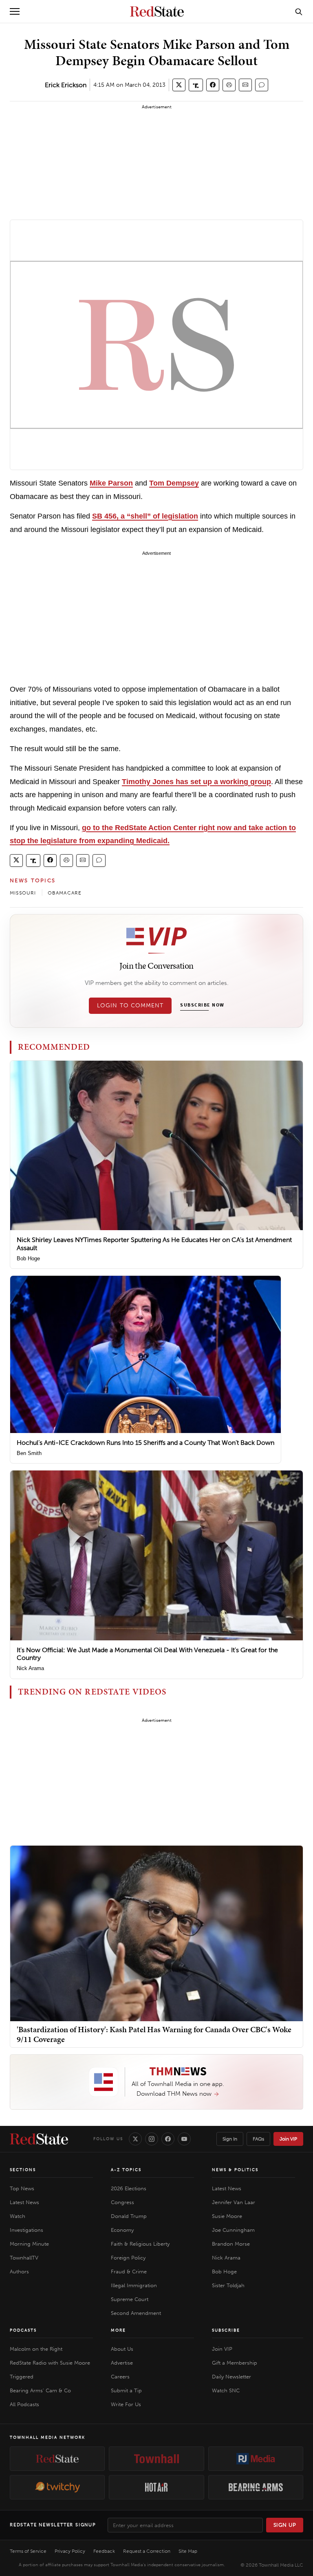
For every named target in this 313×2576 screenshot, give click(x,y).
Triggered (22, 2377)
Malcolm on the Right (36, 2349)
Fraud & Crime (129, 2272)
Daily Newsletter (231, 2377)
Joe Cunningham (233, 2230)
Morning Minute (29, 2244)
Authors (19, 2272)
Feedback (104, 2551)
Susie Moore (227, 2216)
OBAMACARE (65, 893)
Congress (122, 2202)
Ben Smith (29, 1453)
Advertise (122, 2363)
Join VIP (288, 2139)
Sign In (230, 2139)
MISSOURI (23, 893)
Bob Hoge (28, 1258)
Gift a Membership (235, 2363)
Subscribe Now (202, 1005)
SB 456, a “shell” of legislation (145, 516)
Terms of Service (28, 2551)
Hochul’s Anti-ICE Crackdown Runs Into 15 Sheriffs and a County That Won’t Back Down (145, 1443)
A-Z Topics (126, 2170)
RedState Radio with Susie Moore (50, 2363)
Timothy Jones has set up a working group (196, 782)
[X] (135, 2139)
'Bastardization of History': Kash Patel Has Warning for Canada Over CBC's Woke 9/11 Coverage (154, 2034)
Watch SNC (226, 2390)
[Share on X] (179, 85)
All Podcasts (24, 2404)
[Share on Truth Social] (196, 85)
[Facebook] (168, 2139)
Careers (120, 2377)
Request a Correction (147, 2551)
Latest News (24, 2202)
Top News (22, 2188)
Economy (122, 2230)
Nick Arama (30, 1668)
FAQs (258, 2139)
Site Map (188, 2551)
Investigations (26, 2230)
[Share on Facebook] (213, 85)
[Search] (299, 11)
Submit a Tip (126, 2390)
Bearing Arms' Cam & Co (40, 2390)
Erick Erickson (66, 85)
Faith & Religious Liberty (140, 2244)
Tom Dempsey (174, 483)
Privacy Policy (70, 2551)
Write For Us (126, 2404)
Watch (18, 2216)
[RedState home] (39, 2139)
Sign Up (285, 2525)
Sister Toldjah (228, 2285)
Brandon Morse (231, 2244)
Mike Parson (111, 483)
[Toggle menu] (15, 11)
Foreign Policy (128, 2258)
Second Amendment (136, 2313)
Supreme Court (130, 2299)
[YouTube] (184, 2139)
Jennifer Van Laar (234, 2202)
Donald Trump (129, 2216)
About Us (122, 2349)
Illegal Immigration (134, 2285)
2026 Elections (129, 2188)
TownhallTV (24, 2258)
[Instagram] (152, 2139)
